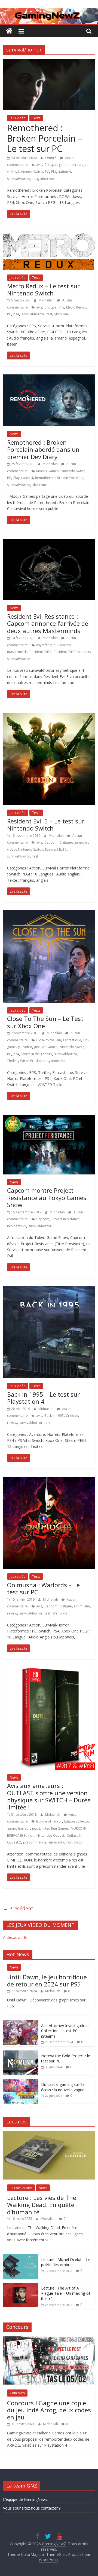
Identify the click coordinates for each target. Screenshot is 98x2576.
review (12, 1423)
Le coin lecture (21, 2188)
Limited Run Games (54, 1828)
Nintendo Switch (30, 172)
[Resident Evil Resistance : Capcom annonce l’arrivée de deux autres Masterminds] (49, 542)
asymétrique (46, 645)
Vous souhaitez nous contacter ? (32, 2508)
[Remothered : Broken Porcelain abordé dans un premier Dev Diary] (49, 378)
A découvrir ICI (16, 1937)
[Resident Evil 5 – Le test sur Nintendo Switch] (49, 716)
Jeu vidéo (25, 1047)
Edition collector (77, 1821)
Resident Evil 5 (56, 849)
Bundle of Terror (49, 1821)
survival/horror (19, 179)
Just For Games (46, 1047)
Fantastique (72, 1040)
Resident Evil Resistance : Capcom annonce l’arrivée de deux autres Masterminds (48, 623)
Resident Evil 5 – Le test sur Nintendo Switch (46, 825)
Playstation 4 (61, 172)
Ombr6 (51, 158)
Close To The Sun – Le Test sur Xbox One (45, 1022)
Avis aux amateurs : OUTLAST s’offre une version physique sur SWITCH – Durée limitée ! (49, 1796)
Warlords (60, 1613)
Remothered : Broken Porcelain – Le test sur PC (45, 138)
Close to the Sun (49, 1040)
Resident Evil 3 (41, 652)
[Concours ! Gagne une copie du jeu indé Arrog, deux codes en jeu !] (49, 2339)
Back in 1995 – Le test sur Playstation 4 (43, 1398)
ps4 (16, 314)
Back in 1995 (54, 1416)
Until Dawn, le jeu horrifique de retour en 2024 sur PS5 (47, 1980)
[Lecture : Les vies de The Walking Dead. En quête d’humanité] (49, 2134)
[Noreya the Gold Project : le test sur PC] (21, 2053)
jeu (34, 1828)
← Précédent (18, 1908)
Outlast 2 (14, 1842)
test (35, 179)
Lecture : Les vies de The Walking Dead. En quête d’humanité (42, 2205)
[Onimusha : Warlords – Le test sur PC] (49, 1480)
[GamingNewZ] (49, 11)
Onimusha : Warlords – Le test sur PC (43, 1588)
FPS (61, 307)
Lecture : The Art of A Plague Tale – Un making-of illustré (66, 2293)
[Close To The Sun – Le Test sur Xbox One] (49, 914)
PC (47, 172)
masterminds (17, 652)
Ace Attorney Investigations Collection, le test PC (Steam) (65, 2031)
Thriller (13, 1061)
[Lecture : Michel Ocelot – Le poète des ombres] (21, 2257)
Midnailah (47, 300)
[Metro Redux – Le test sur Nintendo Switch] (49, 236)
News (14, 434)
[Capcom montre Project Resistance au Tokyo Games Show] (49, 1118)
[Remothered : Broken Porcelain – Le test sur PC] (49, 62)
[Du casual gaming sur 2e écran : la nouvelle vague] (21, 2082)
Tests (36, 118)
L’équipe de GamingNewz (25, 2499)
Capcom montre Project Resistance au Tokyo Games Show (47, 1197)
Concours (17, 2393)
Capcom (64, 645)
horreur (76, 165)
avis (39, 165)
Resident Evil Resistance (72, 652)
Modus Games (47, 471)
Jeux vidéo (18, 118)
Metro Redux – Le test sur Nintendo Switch (43, 289)
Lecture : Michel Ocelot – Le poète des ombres (66, 2262)
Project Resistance (65, 1219)
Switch (79, 1842)
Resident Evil (17, 1226)
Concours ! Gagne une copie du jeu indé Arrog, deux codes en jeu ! (49, 2410)
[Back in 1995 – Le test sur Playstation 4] (49, 1289)
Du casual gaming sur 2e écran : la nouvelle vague (63, 2087)
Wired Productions (35, 1061)
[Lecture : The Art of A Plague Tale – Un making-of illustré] (21, 2286)
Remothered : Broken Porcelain (59, 478)
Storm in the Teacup (37, 1054)
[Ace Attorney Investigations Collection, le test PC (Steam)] (21, 2023)
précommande (35, 1842)
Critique (50, 165)
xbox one (48, 179)
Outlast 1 (73, 1835)
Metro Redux (76, 307)
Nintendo (44, 1835)
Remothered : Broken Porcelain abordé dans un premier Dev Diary (43, 449)
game (63, 165)
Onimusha (82, 1606)
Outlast (59, 1835)
